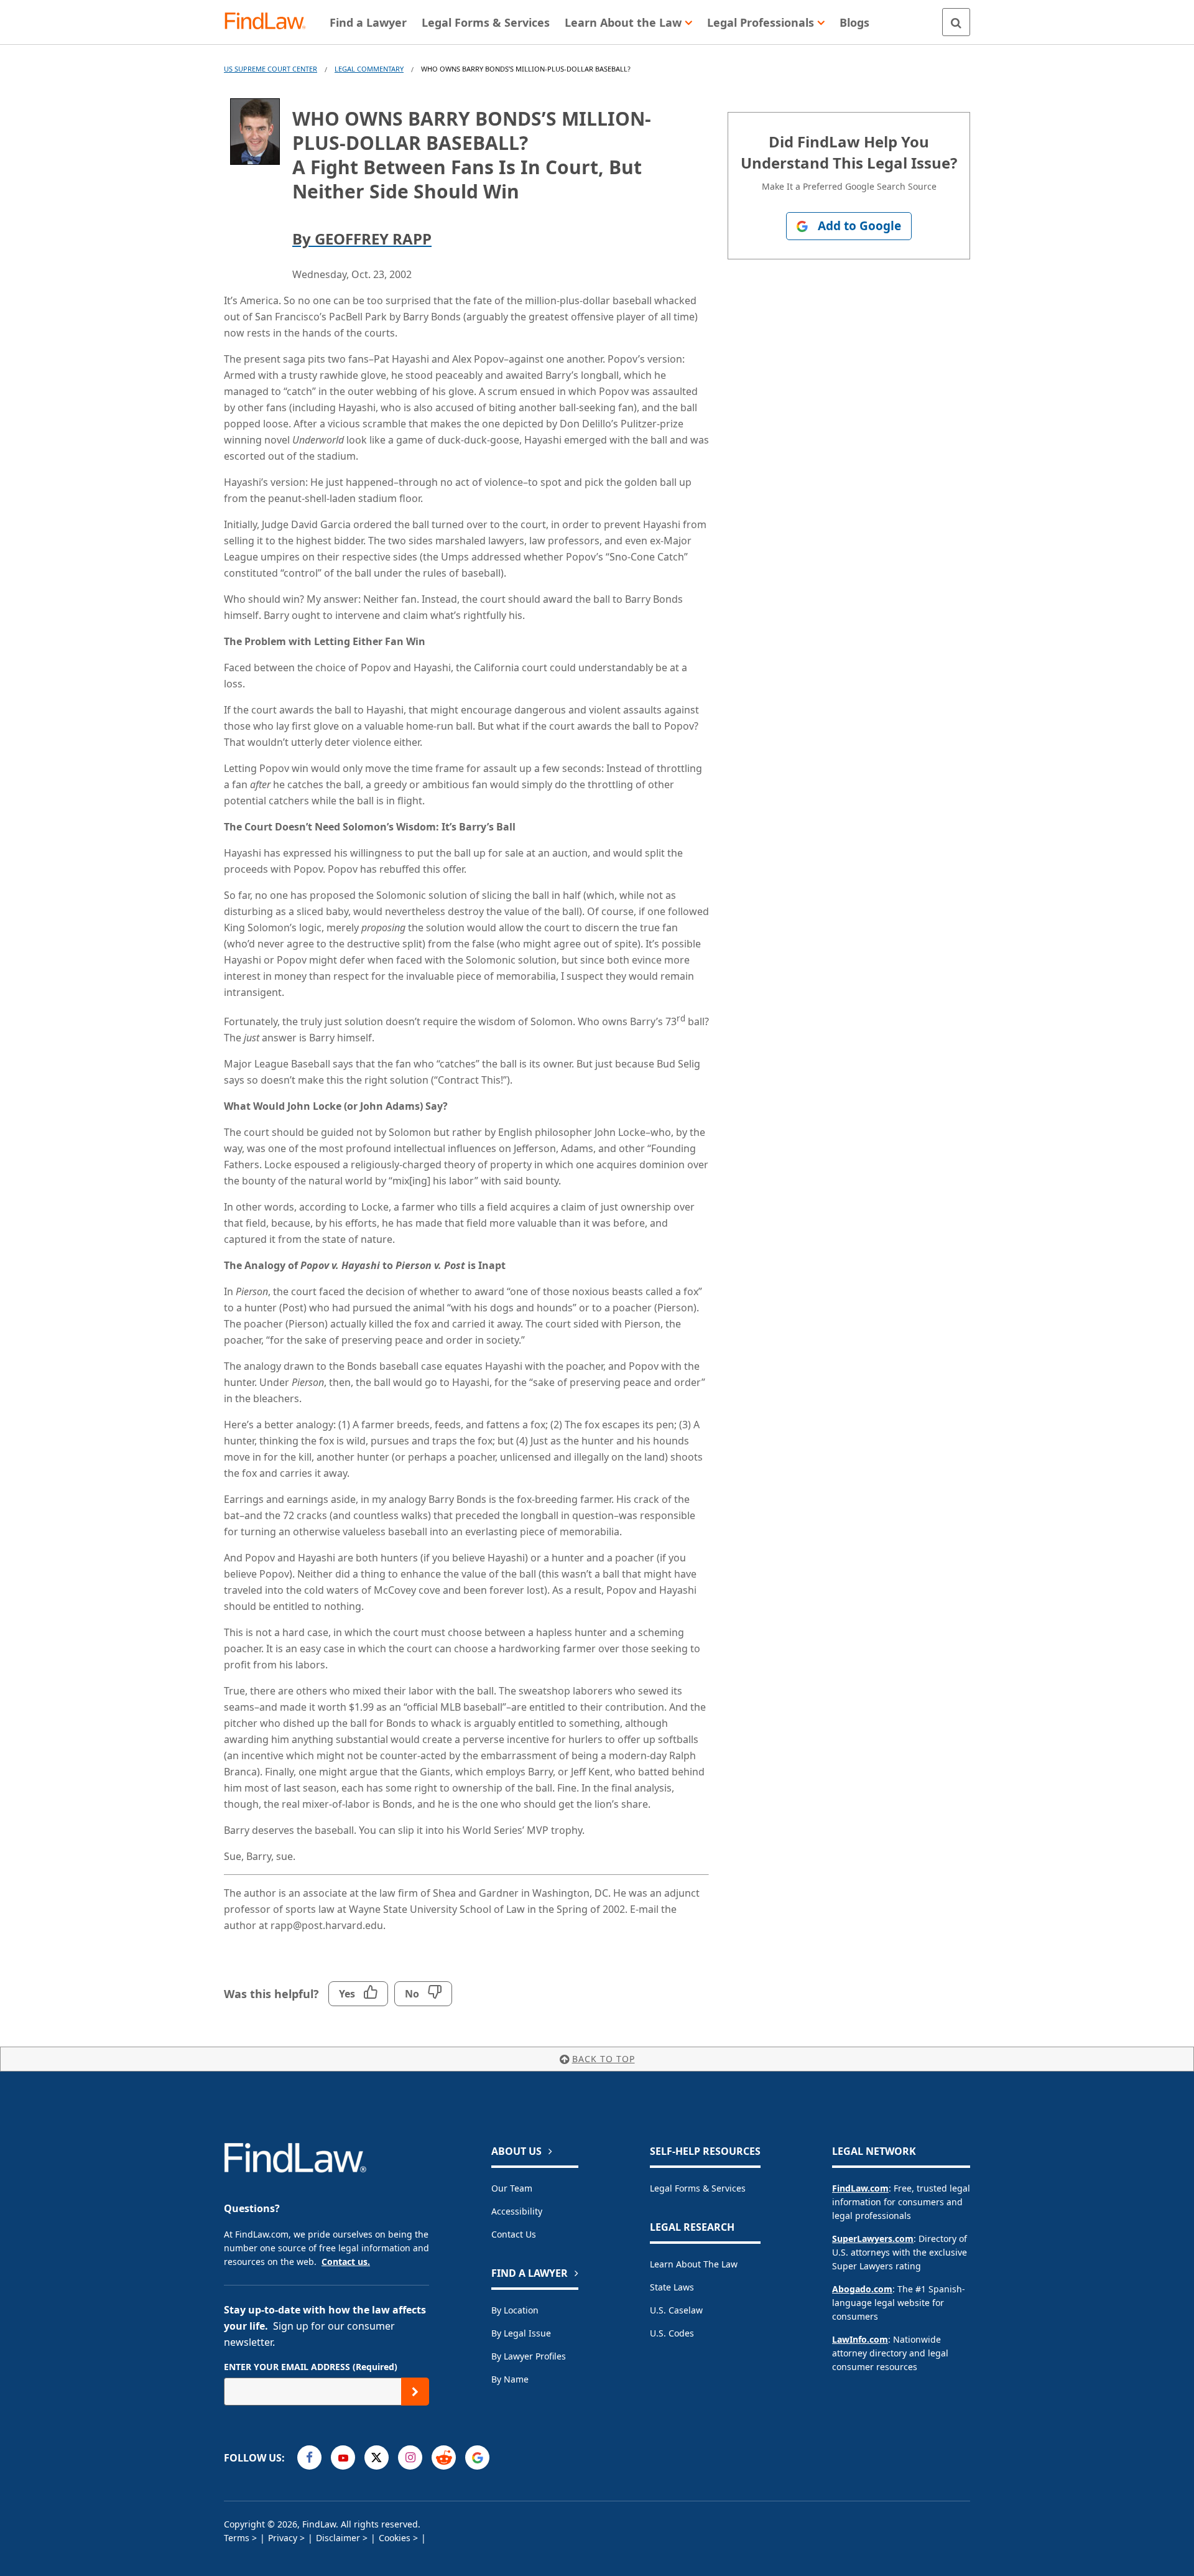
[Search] (956, 22)
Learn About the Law (694, 2264)
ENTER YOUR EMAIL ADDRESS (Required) (311, 2367)
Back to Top (604, 2059)
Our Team (512, 2188)
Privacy (283, 2538)
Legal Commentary (369, 69)
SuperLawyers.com (873, 2239)
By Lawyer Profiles (529, 2356)
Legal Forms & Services (698, 2188)
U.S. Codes (672, 2333)
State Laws (672, 2287)
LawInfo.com (860, 2339)
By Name (510, 2379)
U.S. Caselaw (676, 2310)
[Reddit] (444, 2457)
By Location (515, 2310)
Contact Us (514, 2234)
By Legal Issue (521, 2333)
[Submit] (415, 2392)
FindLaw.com (860, 2188)
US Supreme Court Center (271, 69)
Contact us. (346, 2262)
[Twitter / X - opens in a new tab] (377, 2457)
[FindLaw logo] (270, 22)
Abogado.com (862, 2289)
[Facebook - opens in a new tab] (309, 2457)
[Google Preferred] (477, 2457)
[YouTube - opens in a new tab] (343, 2457)
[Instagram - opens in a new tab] (410, 2457)
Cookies (395, 2538)
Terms (237, 2538)
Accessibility (517, 2211)
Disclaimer (338, 2538)
